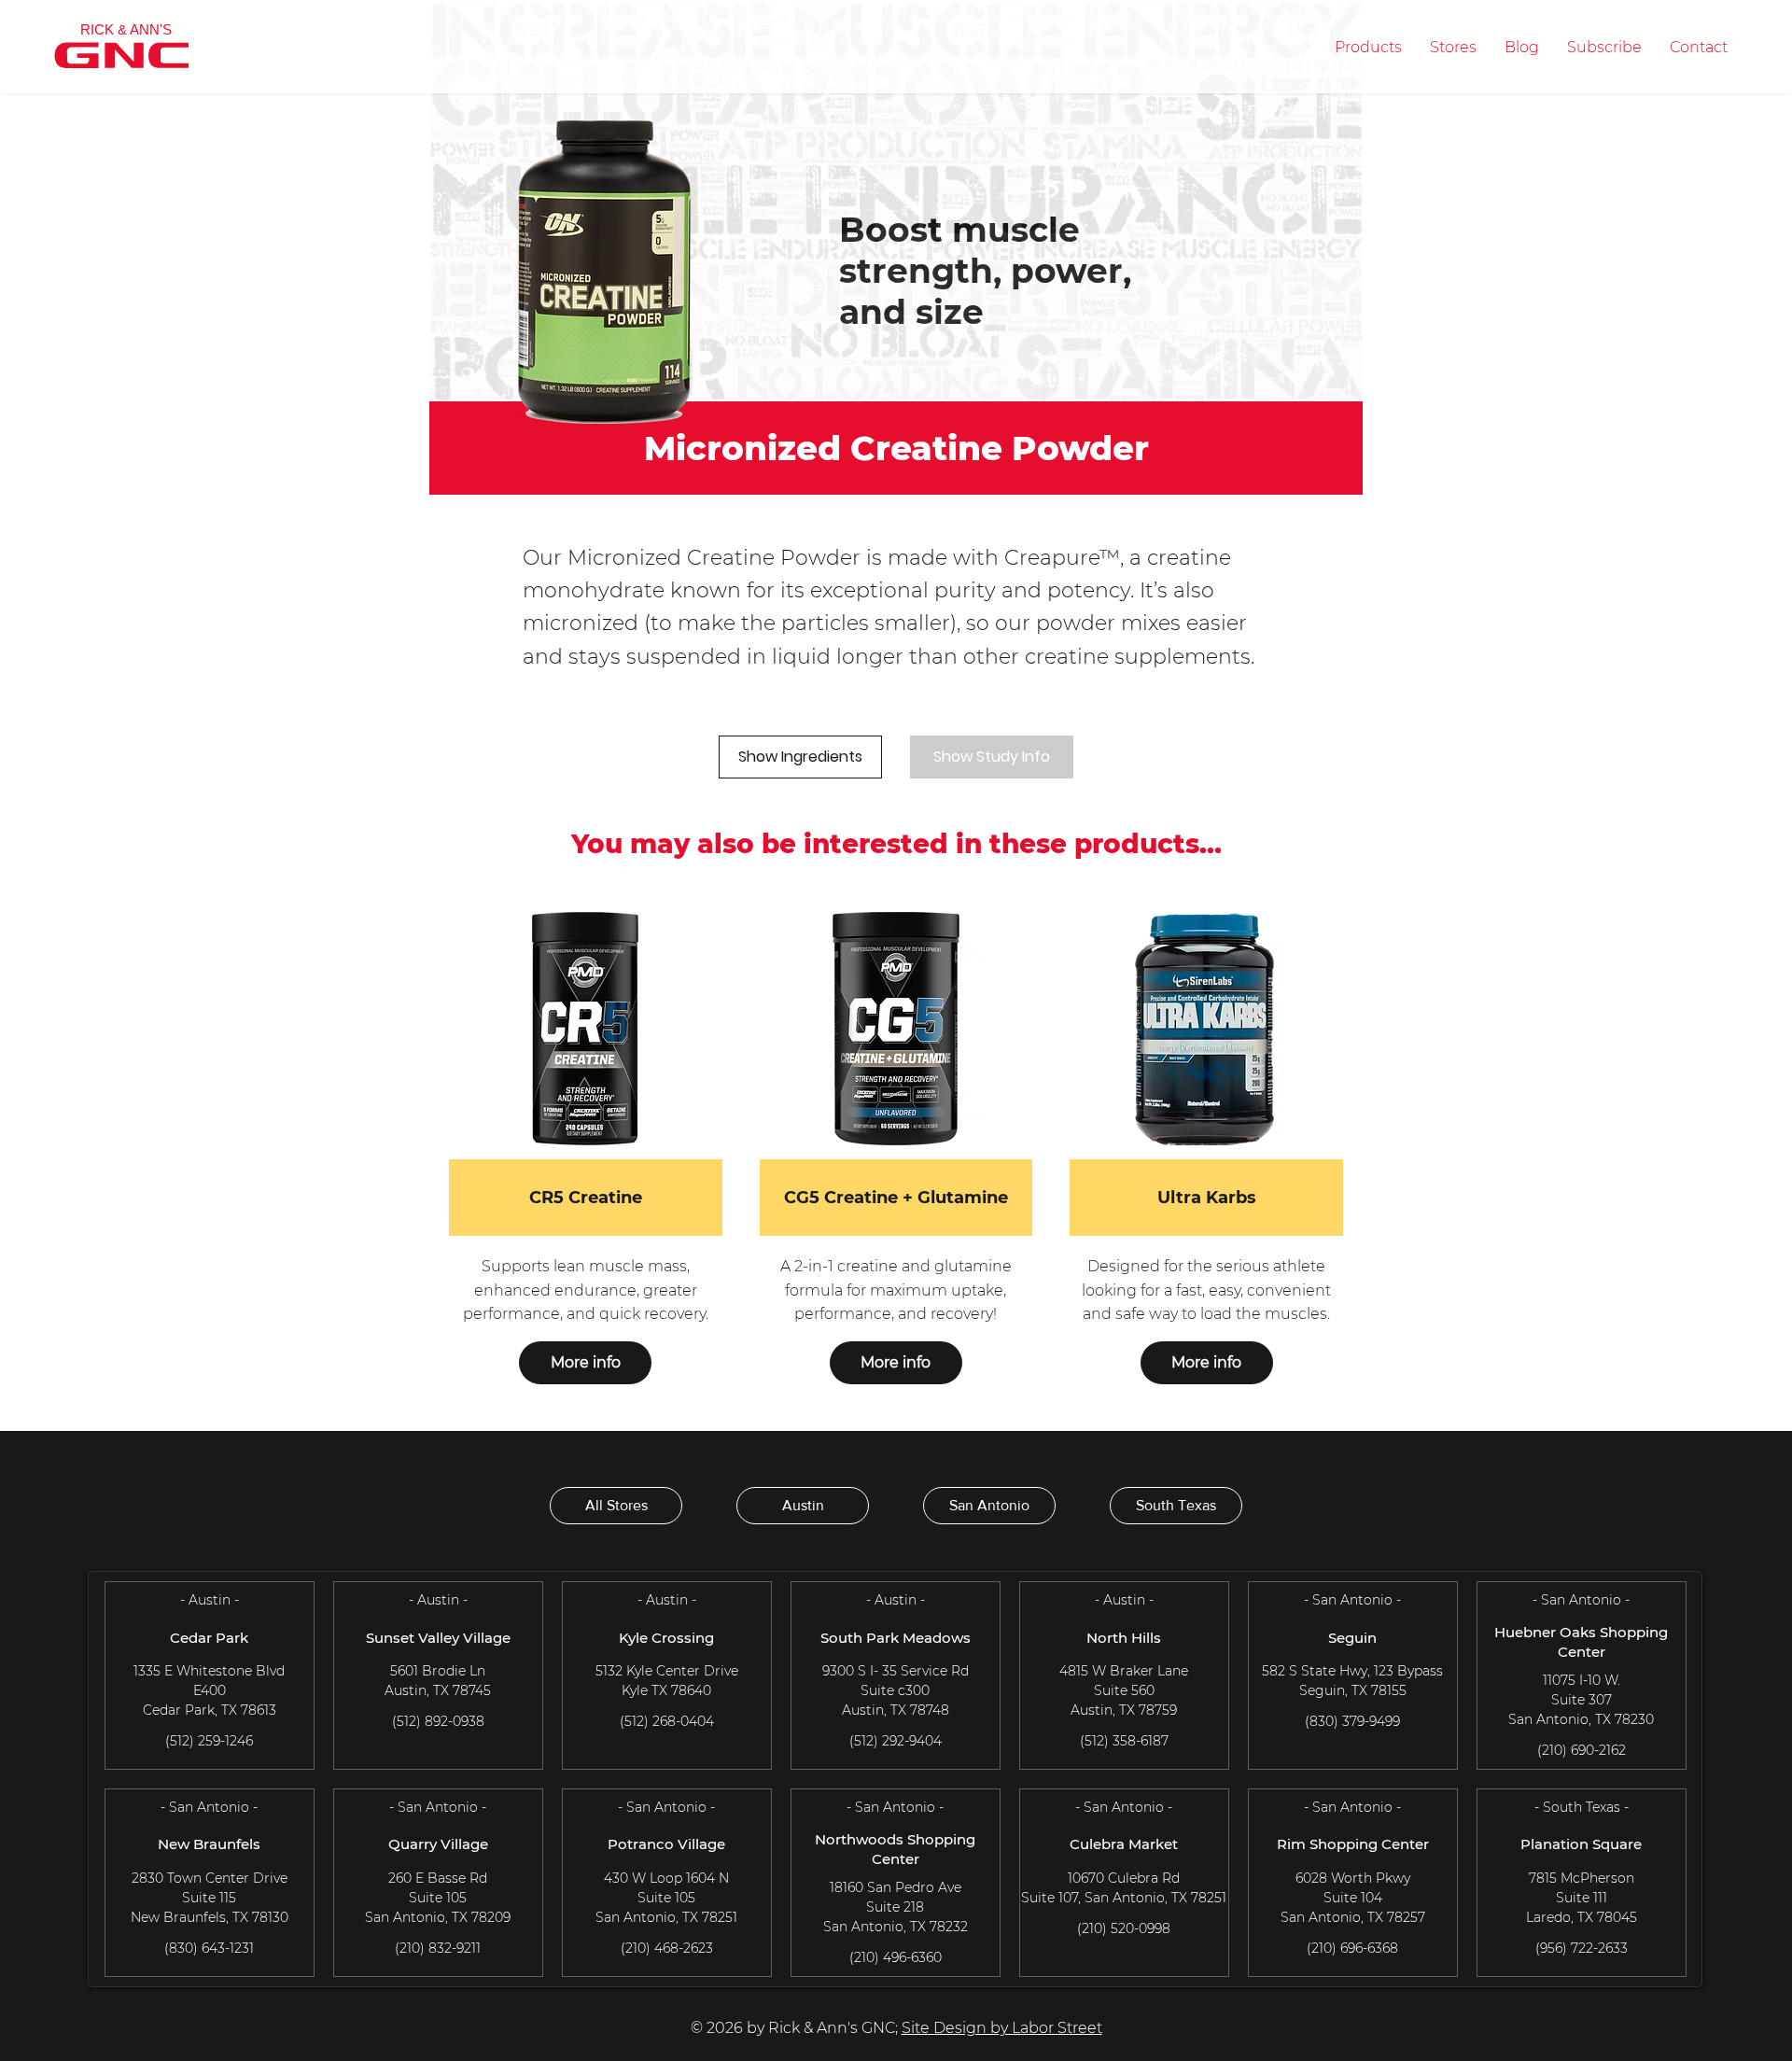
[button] (1368, 47)
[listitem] (586, 1157)
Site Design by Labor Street (1002, 2028)
